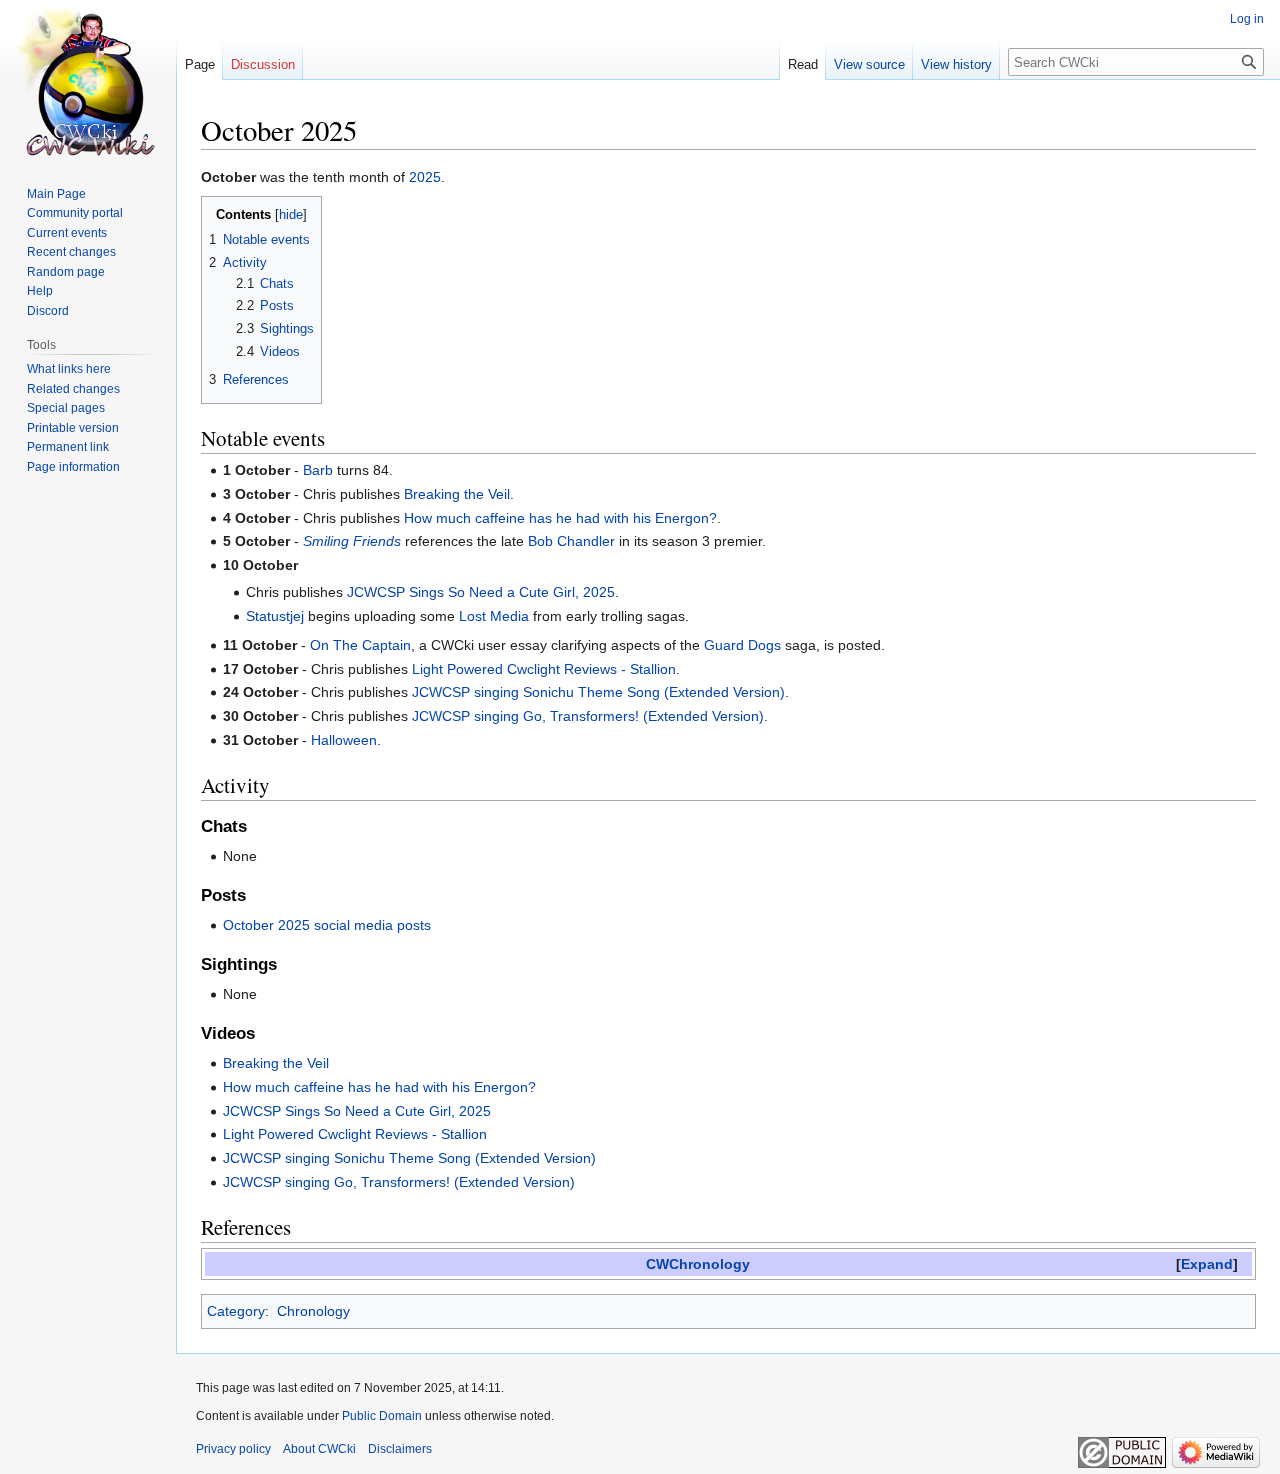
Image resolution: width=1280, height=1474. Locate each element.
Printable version (73, 428)
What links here (69, 369)
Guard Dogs (742, 645)
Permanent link (68, 447)
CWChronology (698, 1264)
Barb (318, 470)
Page (200, 64)
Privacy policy (233, 1449)
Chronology (313, 1311)
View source (869, 64)
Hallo (327, 740)
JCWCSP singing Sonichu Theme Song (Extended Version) (598, 692)
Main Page (56, 194)
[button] (1207, 1264)
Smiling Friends (352, 541)
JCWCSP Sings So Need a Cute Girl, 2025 (481, 592)
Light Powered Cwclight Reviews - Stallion (544, 669)
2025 (425, 177)
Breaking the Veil (457, 494)
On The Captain (360, 645)
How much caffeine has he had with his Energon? (560, 518)
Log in (1247, 19)
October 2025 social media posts (327, 925)
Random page (66, 272)
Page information (73, 467)
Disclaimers (400, 1449)
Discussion (263, 64)
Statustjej (275, 616)
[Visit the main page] (88, 80)
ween (360, 740)
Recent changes (71, 252)
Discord (48, 311)
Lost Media (494, 616)
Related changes (73, 389)
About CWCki (319, 1449)
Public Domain (382, 1416)
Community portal (75, 213)
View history (956, 64)
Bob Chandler (571, 541)
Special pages (66, 408)
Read (803, 64)
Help (40, 291)
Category (236, 1311)
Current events (67, 233)
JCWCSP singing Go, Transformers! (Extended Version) (588, 716)
